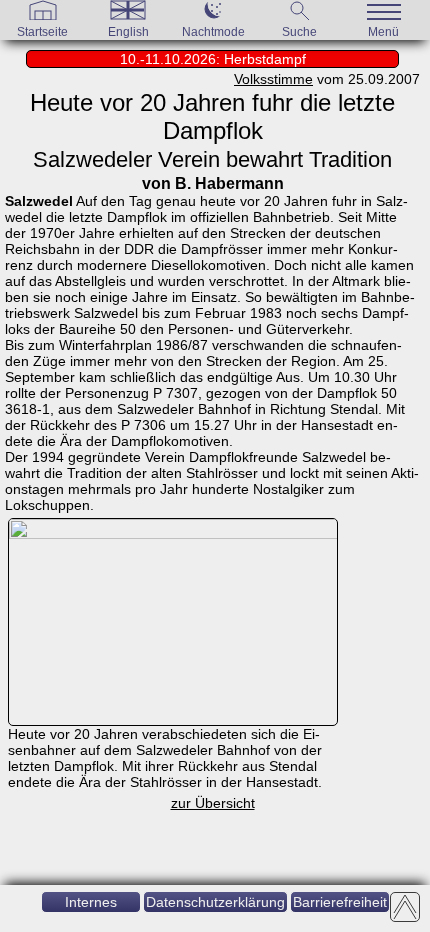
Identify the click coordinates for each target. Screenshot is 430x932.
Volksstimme (273, 79)
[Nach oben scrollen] (405, 907)
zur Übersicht (213, 803)
